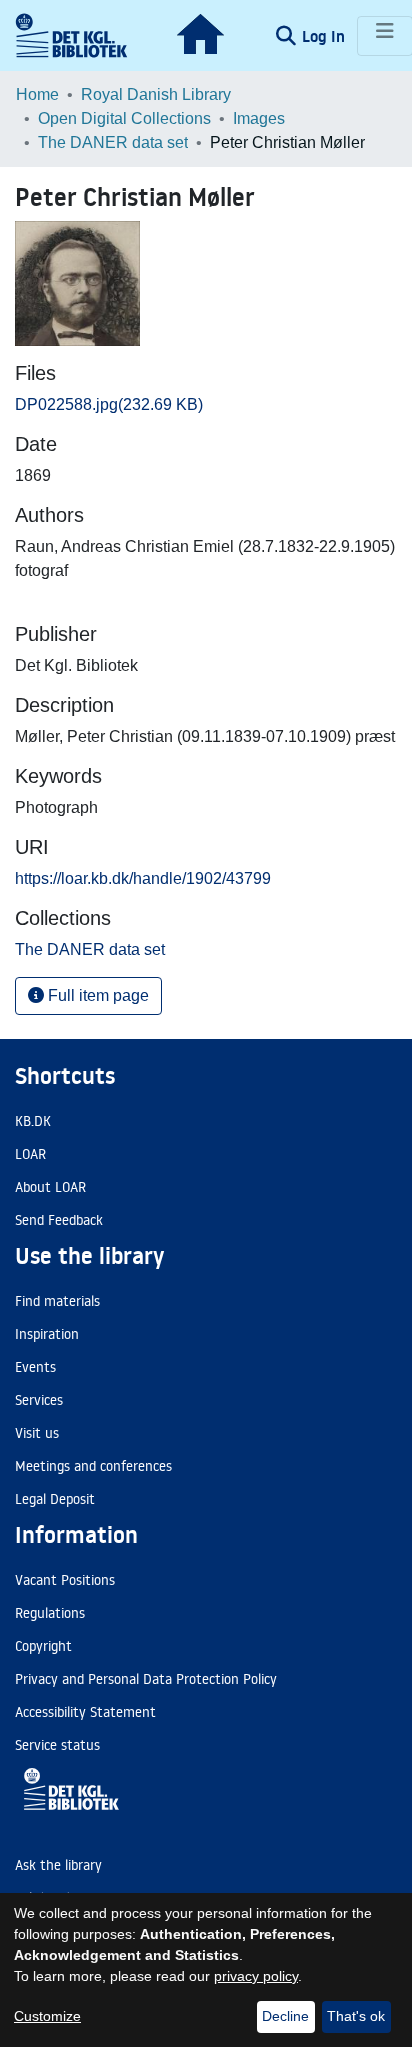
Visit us (37, 1433)
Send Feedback (59, 1220)
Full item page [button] (96, 995)
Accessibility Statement (85, 1712)
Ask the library (58, 1865)
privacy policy (256, 1976)
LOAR (30, 1154)
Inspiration (47, 1334)
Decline (285, 2016)
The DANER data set (113, 142)
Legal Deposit (55, 1499)
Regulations (50, 1613)
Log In (325, 36)
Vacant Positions (65, 1580)
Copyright (43, 1646)
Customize (47, 2016)
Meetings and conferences (93, 1466)
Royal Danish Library (156, 94)
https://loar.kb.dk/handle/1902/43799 (143, 878)
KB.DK (33, 1121)
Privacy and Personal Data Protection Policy (146, 1679)
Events (35, 1367)
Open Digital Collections (124, 118)
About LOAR (50, 1187)
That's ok (356, 2016)
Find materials (57, 1301)
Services (39, 1400)
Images (259, 118)
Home (37, 94)
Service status (57, 1745)
